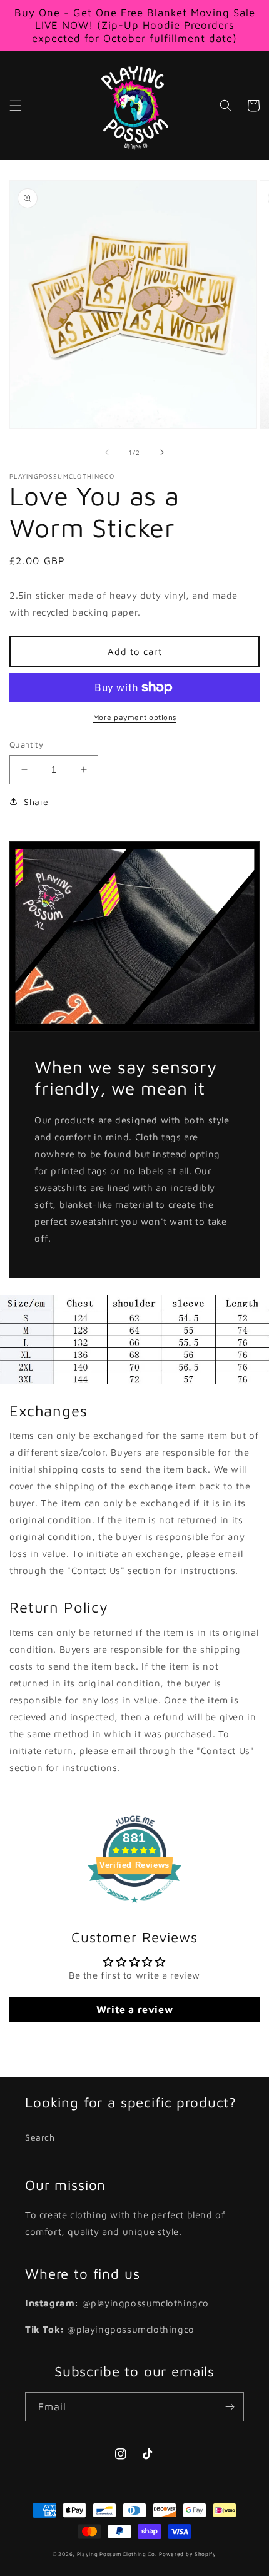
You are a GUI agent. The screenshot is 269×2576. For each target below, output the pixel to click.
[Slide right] (162, 452)
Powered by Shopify (188, 2554)
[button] (16, 106)
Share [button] (36, 802)
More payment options (135, 717)
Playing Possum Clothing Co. (117, 2554)
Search (40, 2137)
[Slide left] (107, 452)
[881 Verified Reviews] (134, 1909)
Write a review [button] (134, 2009)
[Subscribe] (230, 2407)
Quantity (26, 744)
